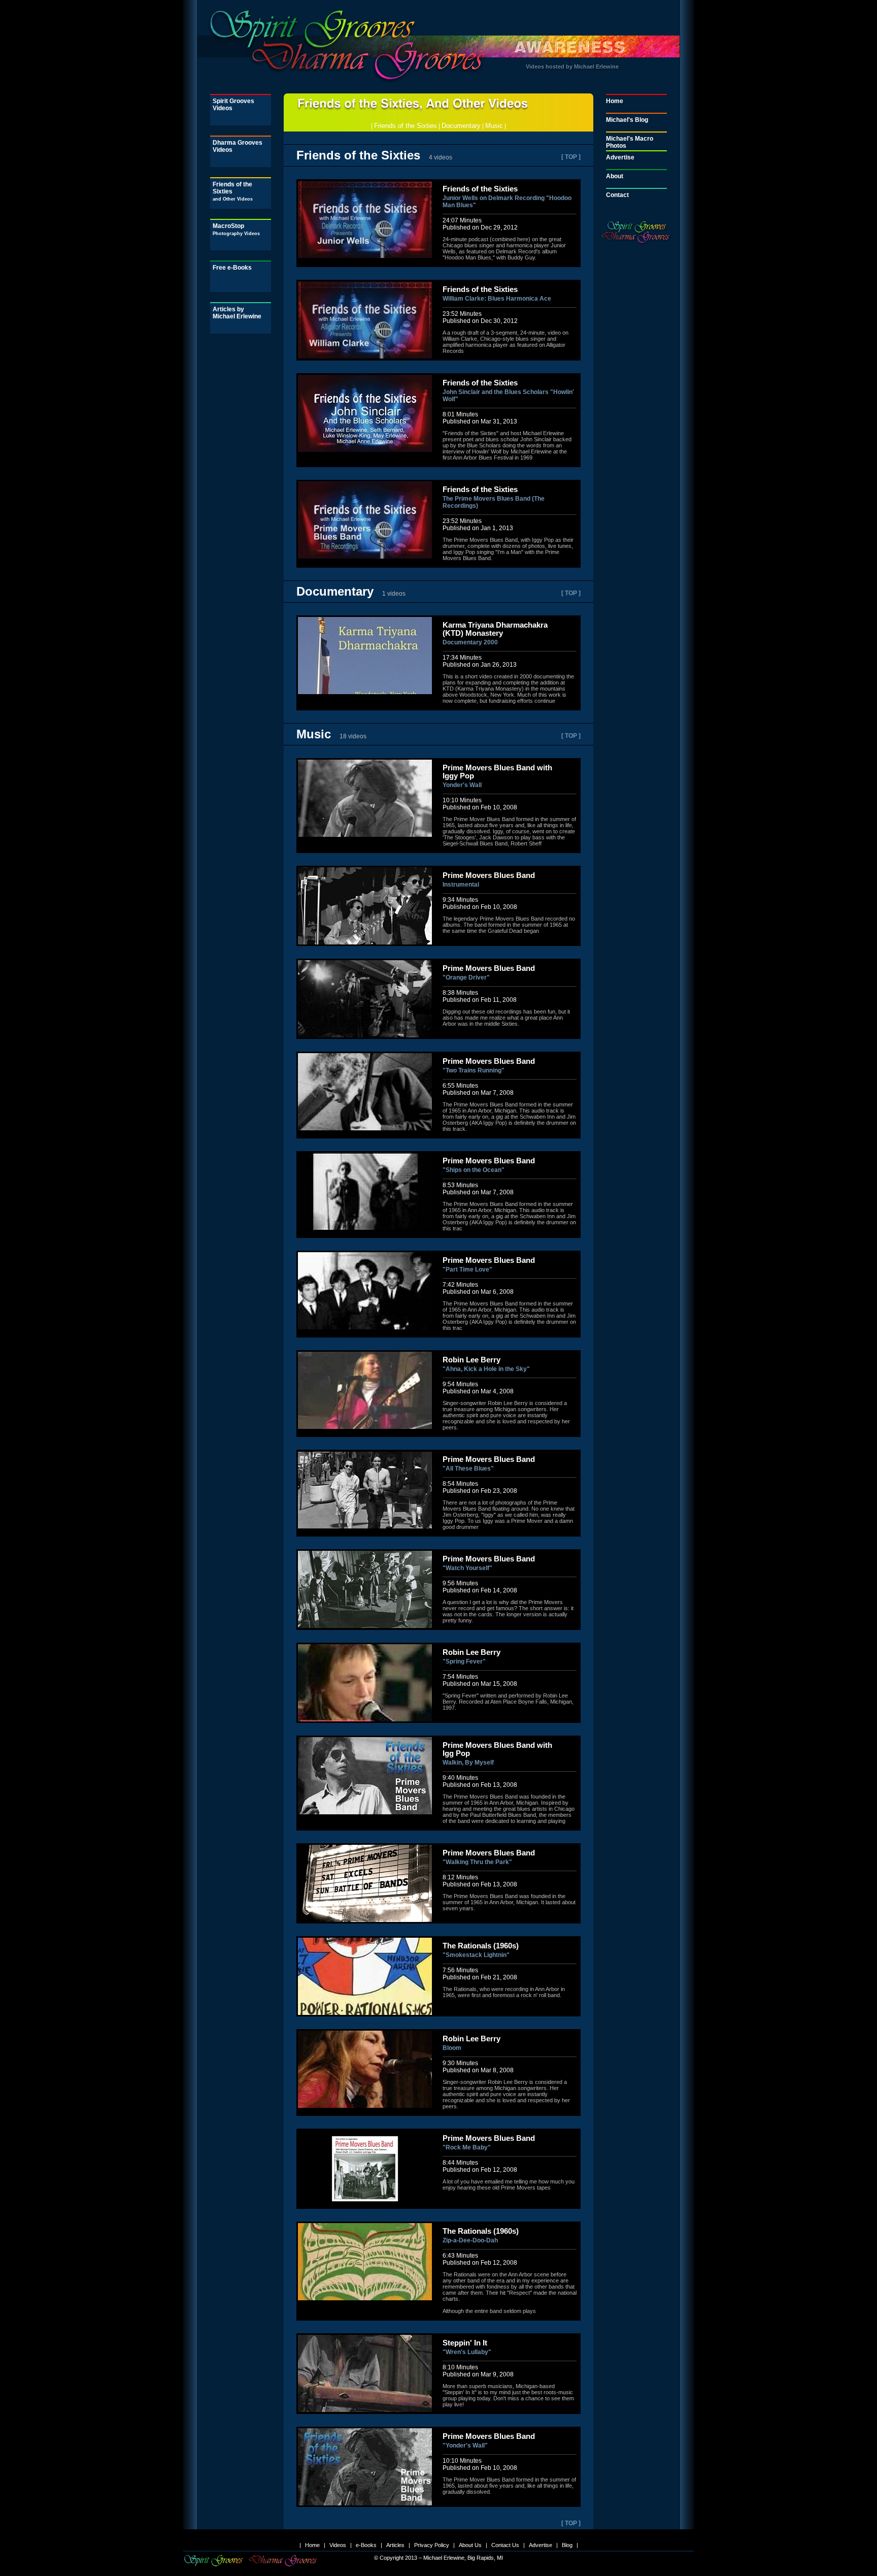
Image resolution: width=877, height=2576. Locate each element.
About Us (470, 2545)
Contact (617, 195)
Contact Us (505, 2545)
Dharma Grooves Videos (238, 146)
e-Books (366, 2545)
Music (494, 126)
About (615, 176)
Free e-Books (232, 268)
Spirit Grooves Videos (233, 105)
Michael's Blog (627, 120)
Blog (567, 2545)
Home (615, 101)
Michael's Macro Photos (630, 142)
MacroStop (236, 229)
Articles (395, 2545)
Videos (338, 2545)
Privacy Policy (432, 2545)
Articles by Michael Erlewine (237, 313)
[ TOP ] (571, 157)
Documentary (461, 126)
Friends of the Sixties (233, 191)
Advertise (620, 157)
